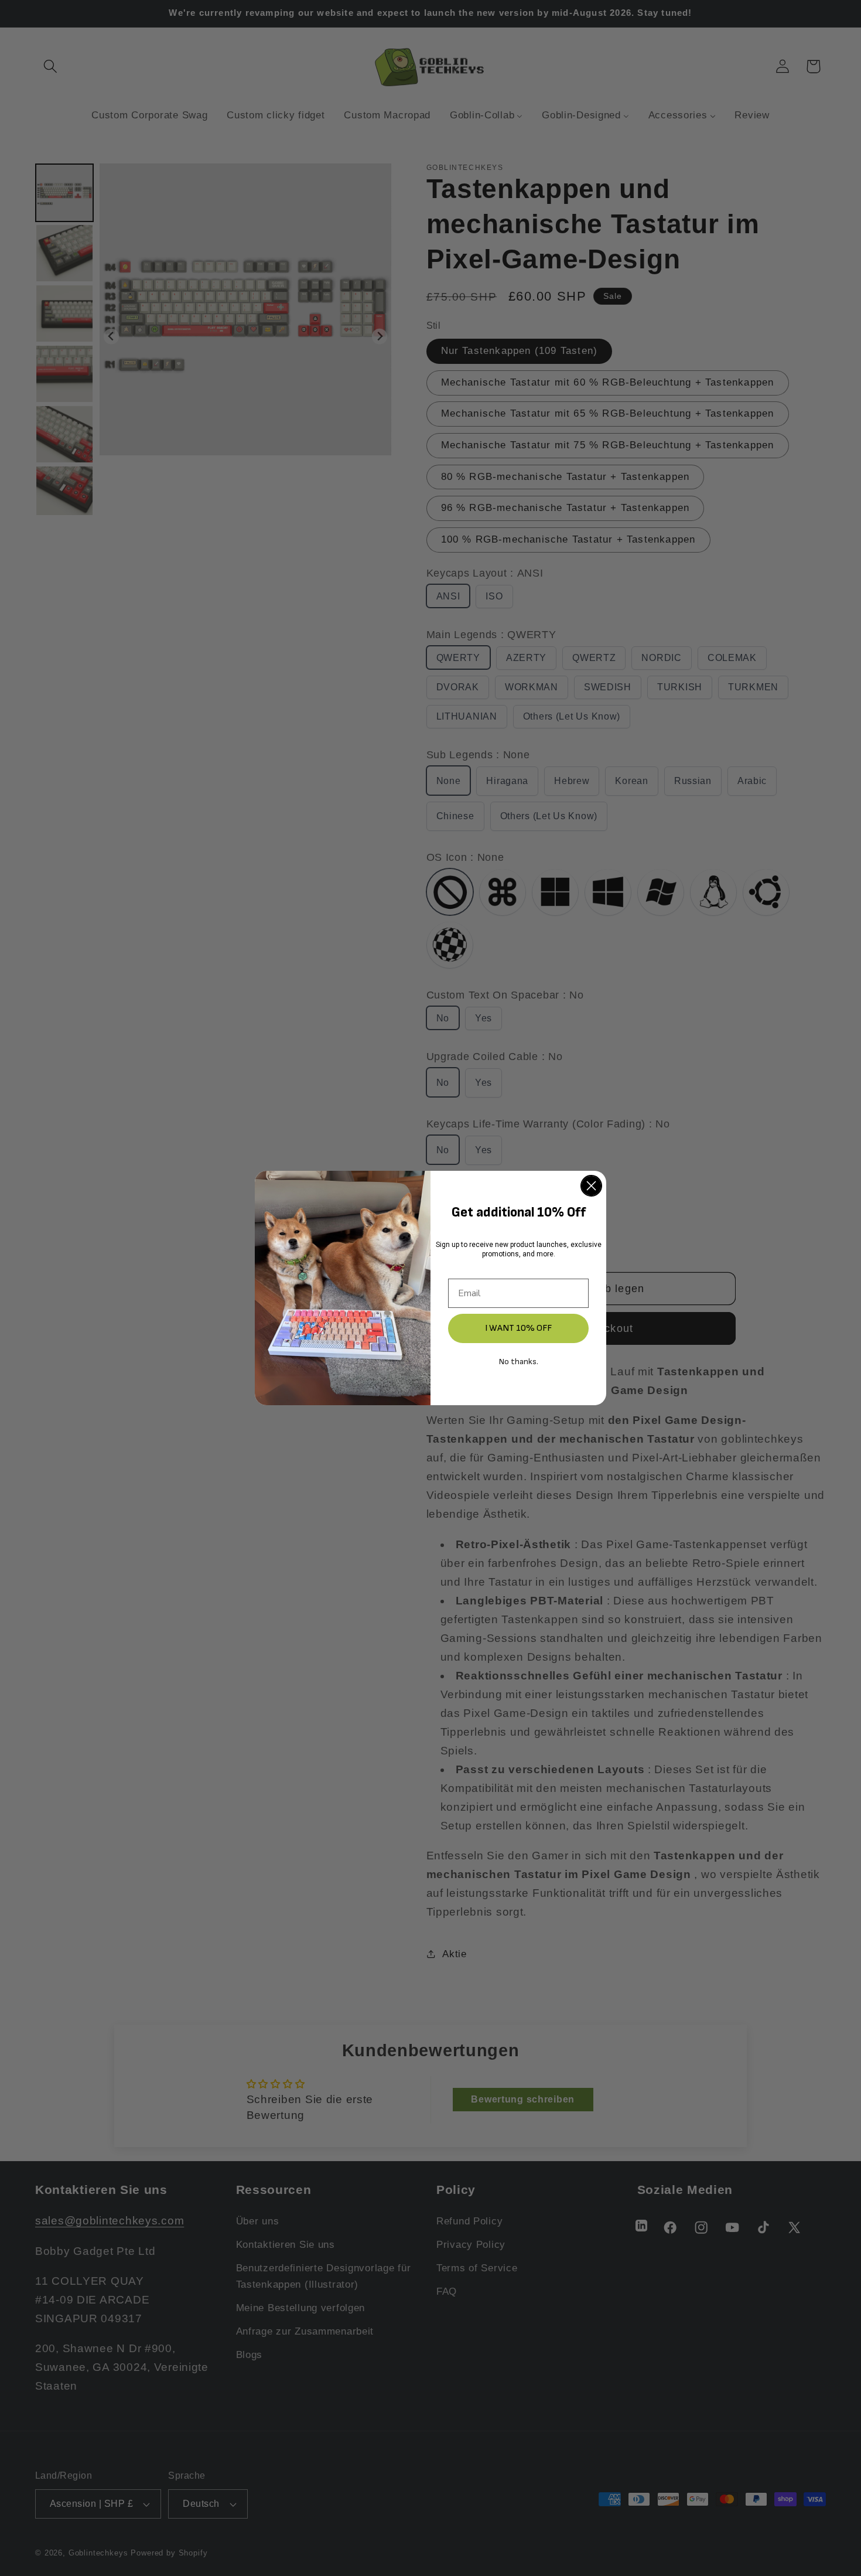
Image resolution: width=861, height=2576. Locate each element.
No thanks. (519, 1362)
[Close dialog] (591, 1186)
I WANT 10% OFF (518, 1328)
